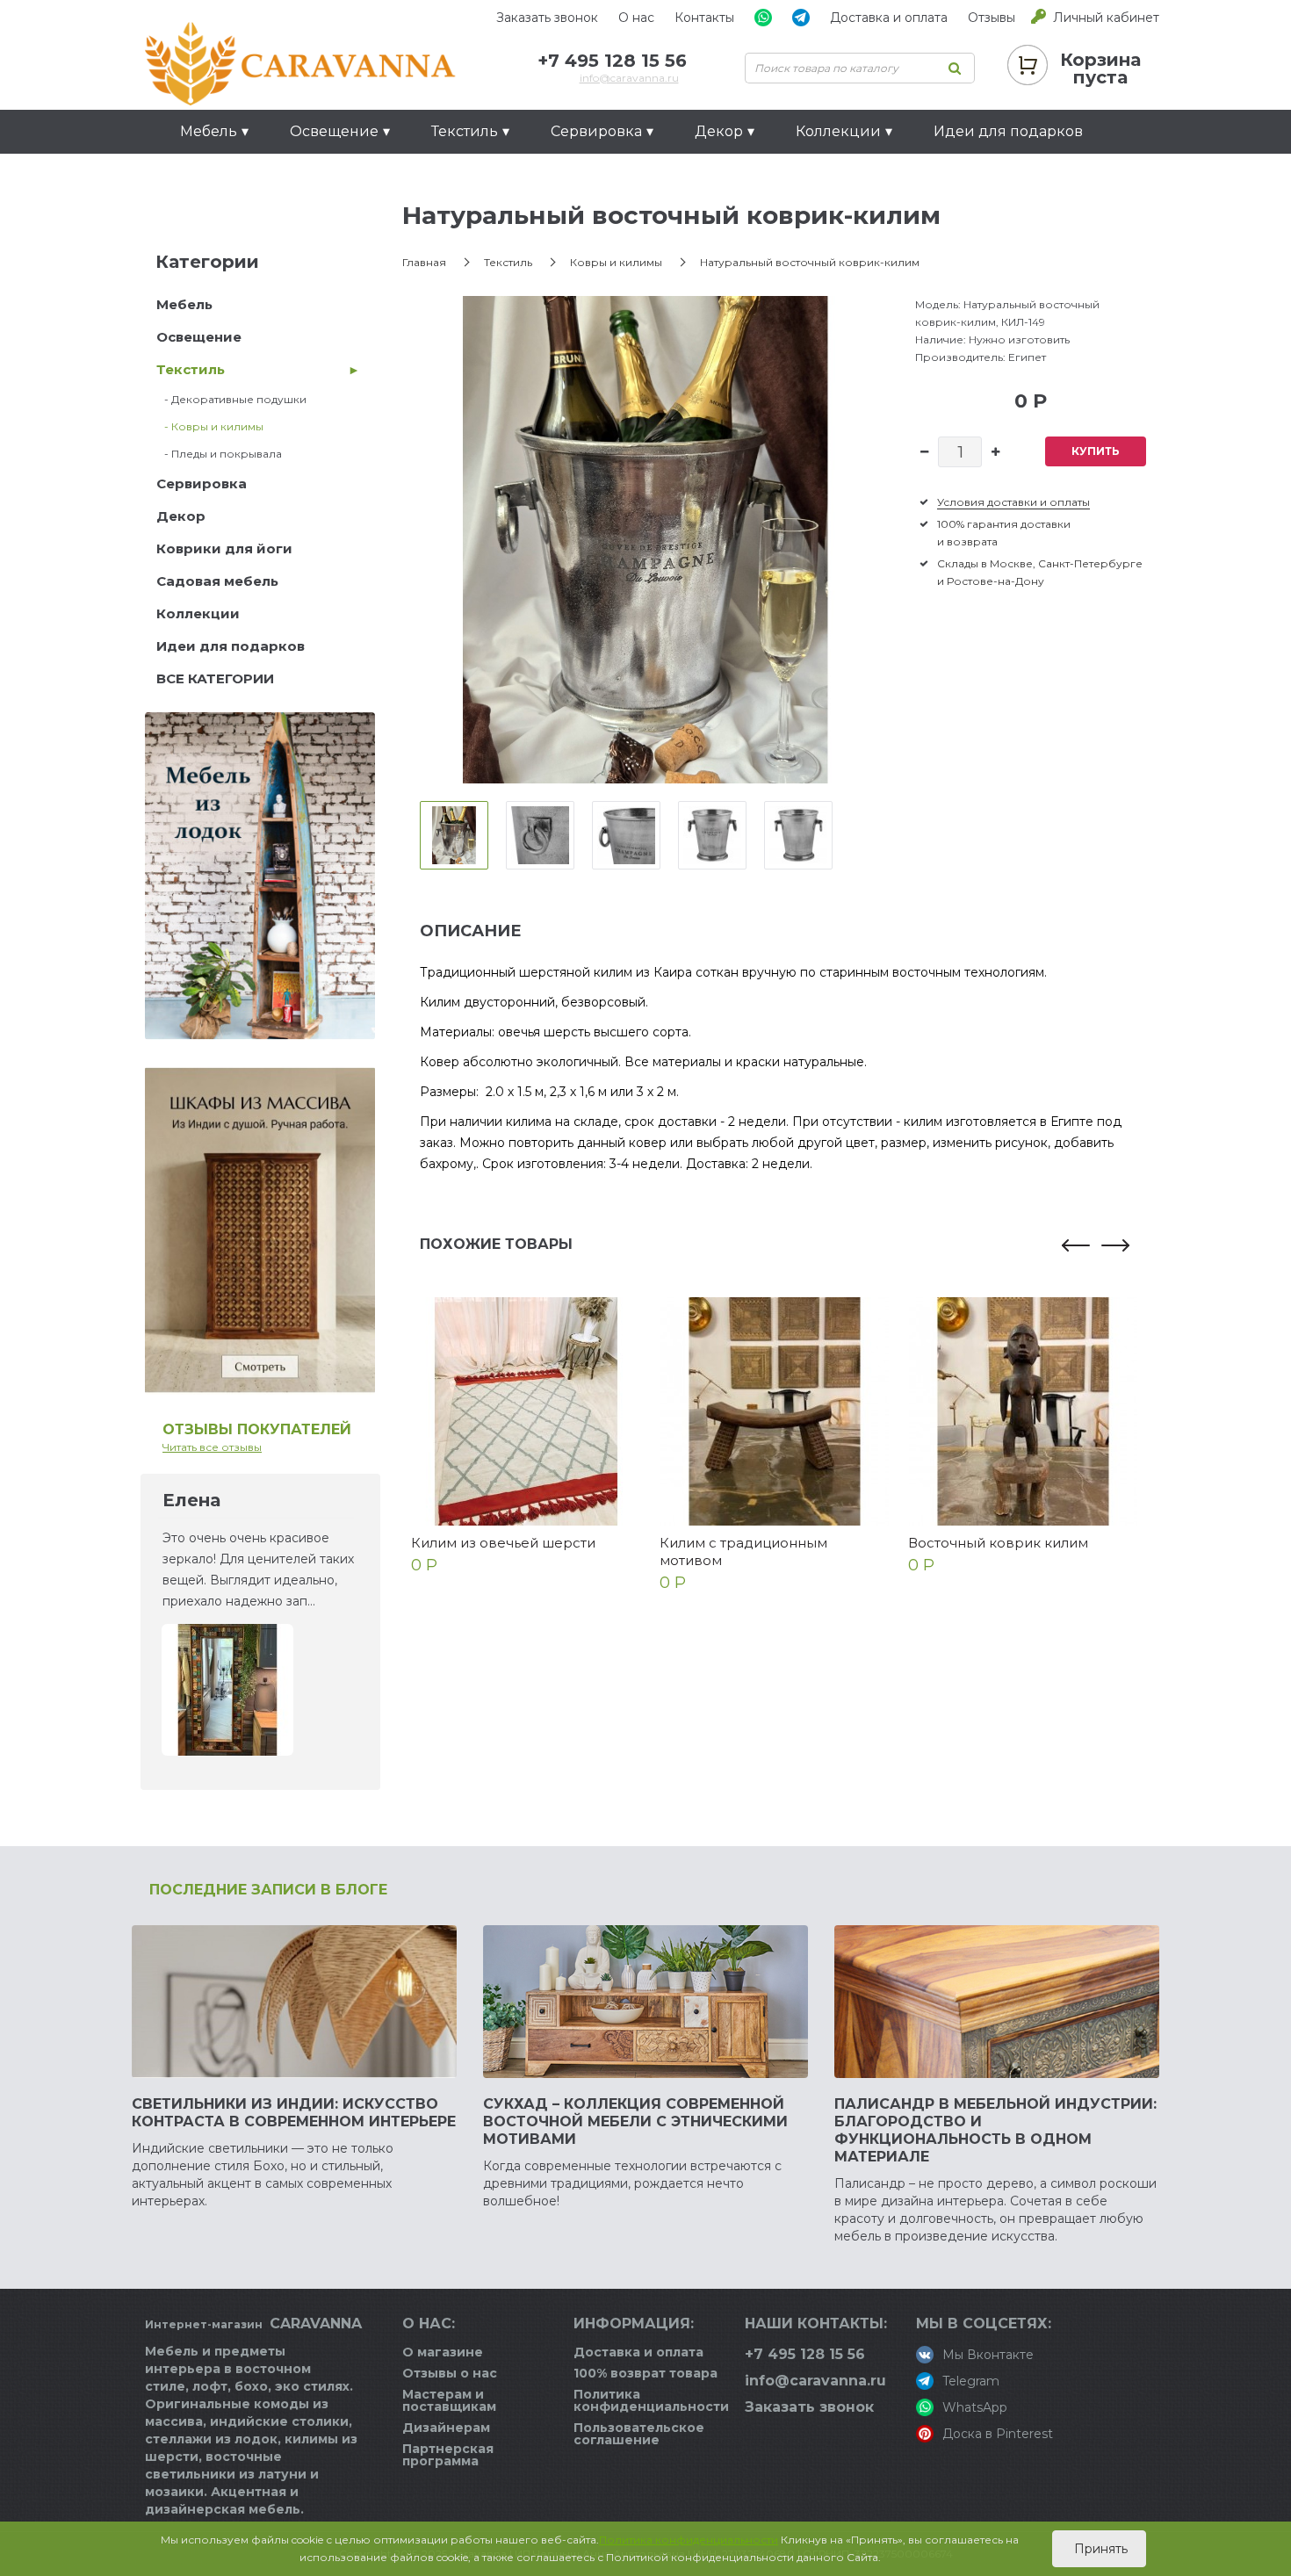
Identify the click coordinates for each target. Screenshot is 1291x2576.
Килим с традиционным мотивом (743, 1551)
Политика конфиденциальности (651, 2400)
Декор (181, 516)
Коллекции (198, 613)
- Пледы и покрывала (219, 454)
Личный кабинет (1106, 18)
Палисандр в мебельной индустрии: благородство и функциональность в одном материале (995, 2130)
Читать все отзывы (212, 1447)
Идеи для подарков (1008, 131)
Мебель (184, 304)
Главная (424, 262)
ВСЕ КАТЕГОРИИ (215, 678)
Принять (1099, 2549)
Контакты (704, 18)
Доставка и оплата (889, 18)
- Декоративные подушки (231, 399)
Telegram (971, 2381)
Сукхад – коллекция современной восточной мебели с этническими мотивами (635, 2121)
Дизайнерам (446, 2428)
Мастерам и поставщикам (449, 2400)
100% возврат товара (645, 2373)
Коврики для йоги (224, 548)
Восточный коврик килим (998, 1543)
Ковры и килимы (616, 262)
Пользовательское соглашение (639, 2434)
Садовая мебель (217, 581)
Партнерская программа (448, 2455)
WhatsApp (975, 2407)
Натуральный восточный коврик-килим (810, 262)
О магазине (443, 2352)
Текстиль (191, 369)
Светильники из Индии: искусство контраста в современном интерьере (294, 2113)
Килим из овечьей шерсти (503, 1543)
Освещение (199, 337)
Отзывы (992, 18)
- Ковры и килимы (210, 426)
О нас (636, 18)
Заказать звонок (547, 18)
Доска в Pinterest (998, 2434)
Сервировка (202, 483)
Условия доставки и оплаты (1013, 502)
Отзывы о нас (450, 2373)
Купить (1096, 451)
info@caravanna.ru (629, 78)
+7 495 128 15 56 (612, 61)
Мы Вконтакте (988, 2355)
